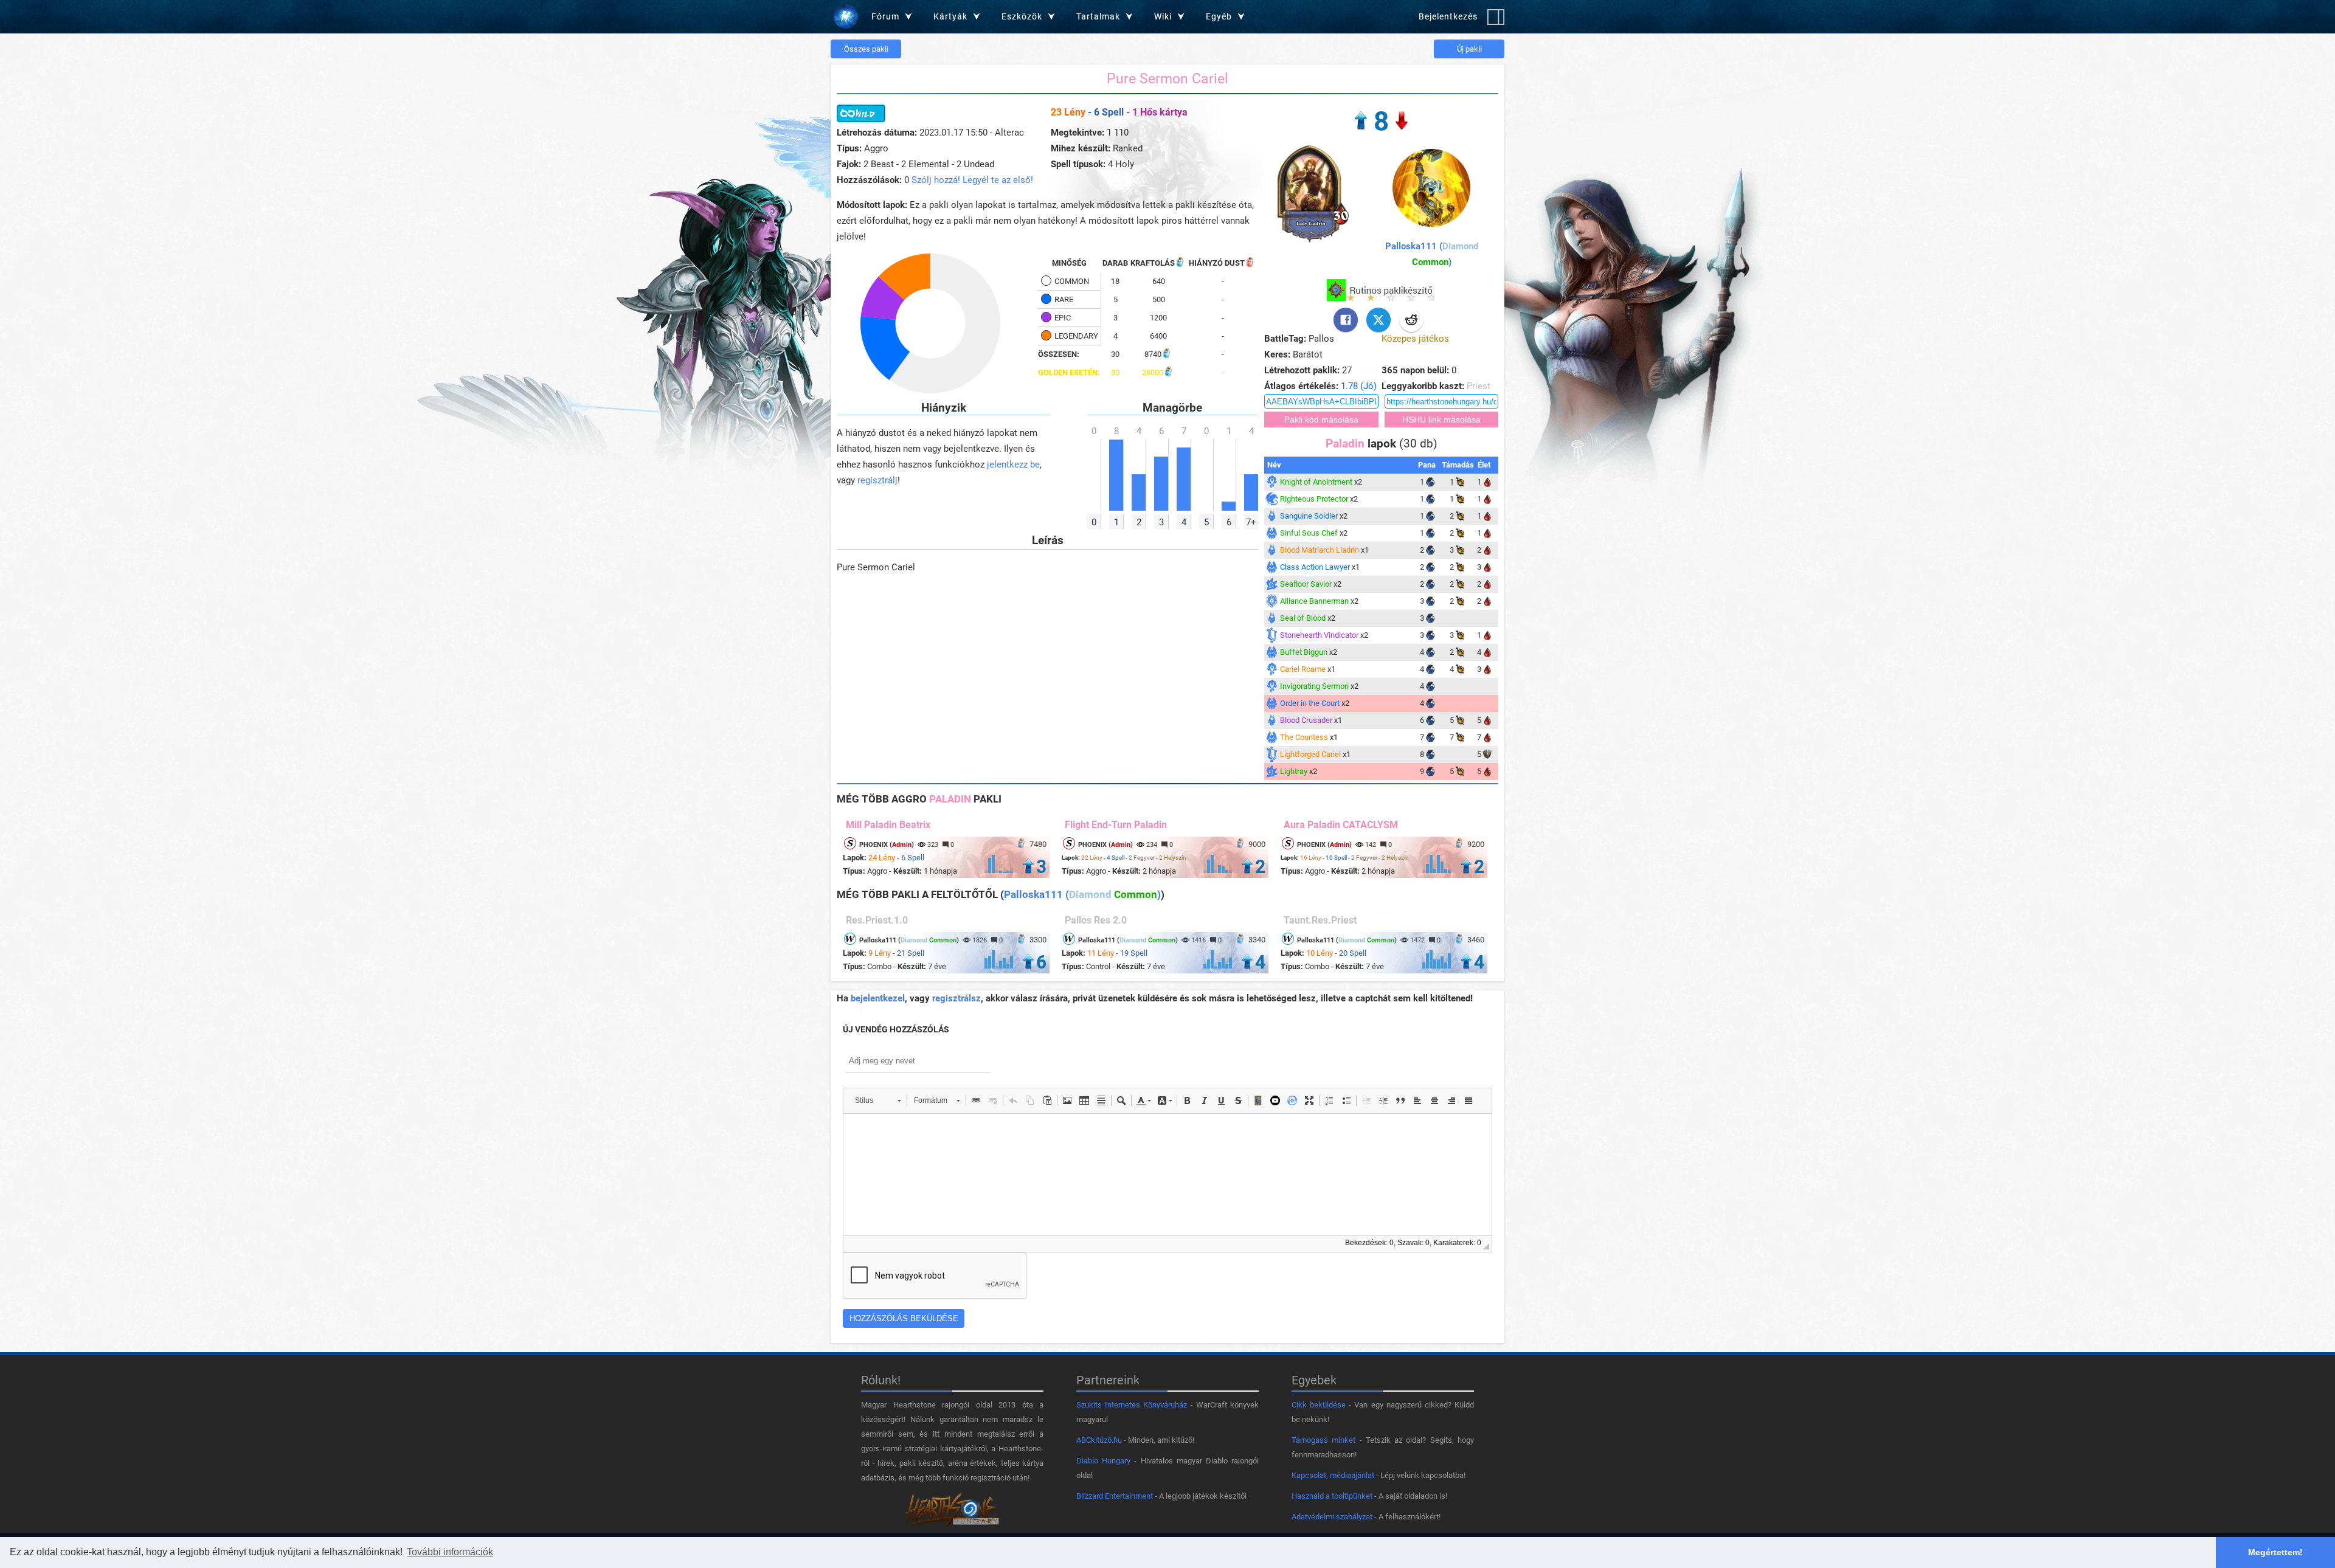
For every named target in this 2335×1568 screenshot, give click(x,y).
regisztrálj (877, 480)
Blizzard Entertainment (1115, 1496)
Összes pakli (866, 49)
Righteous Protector (1314, 499)
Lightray (1294, 771)
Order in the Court (1310, 703)
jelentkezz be (1013, 465)
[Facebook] (1346, 320)
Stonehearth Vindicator (1319, 635)
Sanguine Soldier (1309, 516)
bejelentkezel (878, 998)
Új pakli (1469, 49)
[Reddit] (1411, 320)
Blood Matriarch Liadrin (1320, 550)
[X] (1379, 320)
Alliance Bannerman (1314, 601)
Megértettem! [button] (2275, 1552)
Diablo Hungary (1103, 1461)
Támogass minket (1323, 1440)
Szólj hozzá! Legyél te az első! (972, 180)
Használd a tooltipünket (1332, 1496)
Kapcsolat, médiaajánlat (1333, 1475)
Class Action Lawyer (1315, 567)
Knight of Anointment (1316, 482)
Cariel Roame (1303, 669)
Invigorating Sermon (1314, 686)
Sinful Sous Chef (1309, 533)
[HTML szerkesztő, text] (1167, 1175)
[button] (878, 1100)
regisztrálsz (956, 998)
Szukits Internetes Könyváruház (1132, 1405)
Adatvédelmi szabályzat (1332, 1517)
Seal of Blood (1303, 618)
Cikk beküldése (1319, 1405)
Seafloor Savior (1306, 584)
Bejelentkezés (1448, 16)
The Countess (1304, 737)
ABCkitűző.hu (1099, 1440)
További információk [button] (450, 1552)
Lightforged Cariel (1310, 754)
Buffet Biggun (1304, 652)
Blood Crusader (1306, 720)
